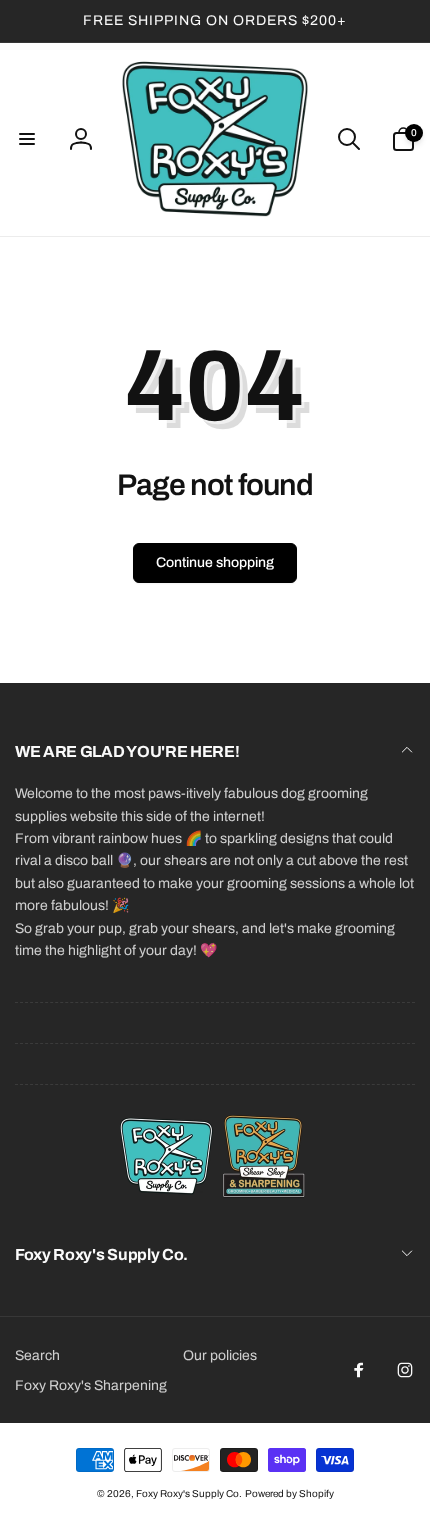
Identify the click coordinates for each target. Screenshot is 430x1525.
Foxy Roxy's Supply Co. (189, 1493)
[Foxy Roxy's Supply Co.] (215, 1201)
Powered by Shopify (289, 1493)
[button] (27, 139)
